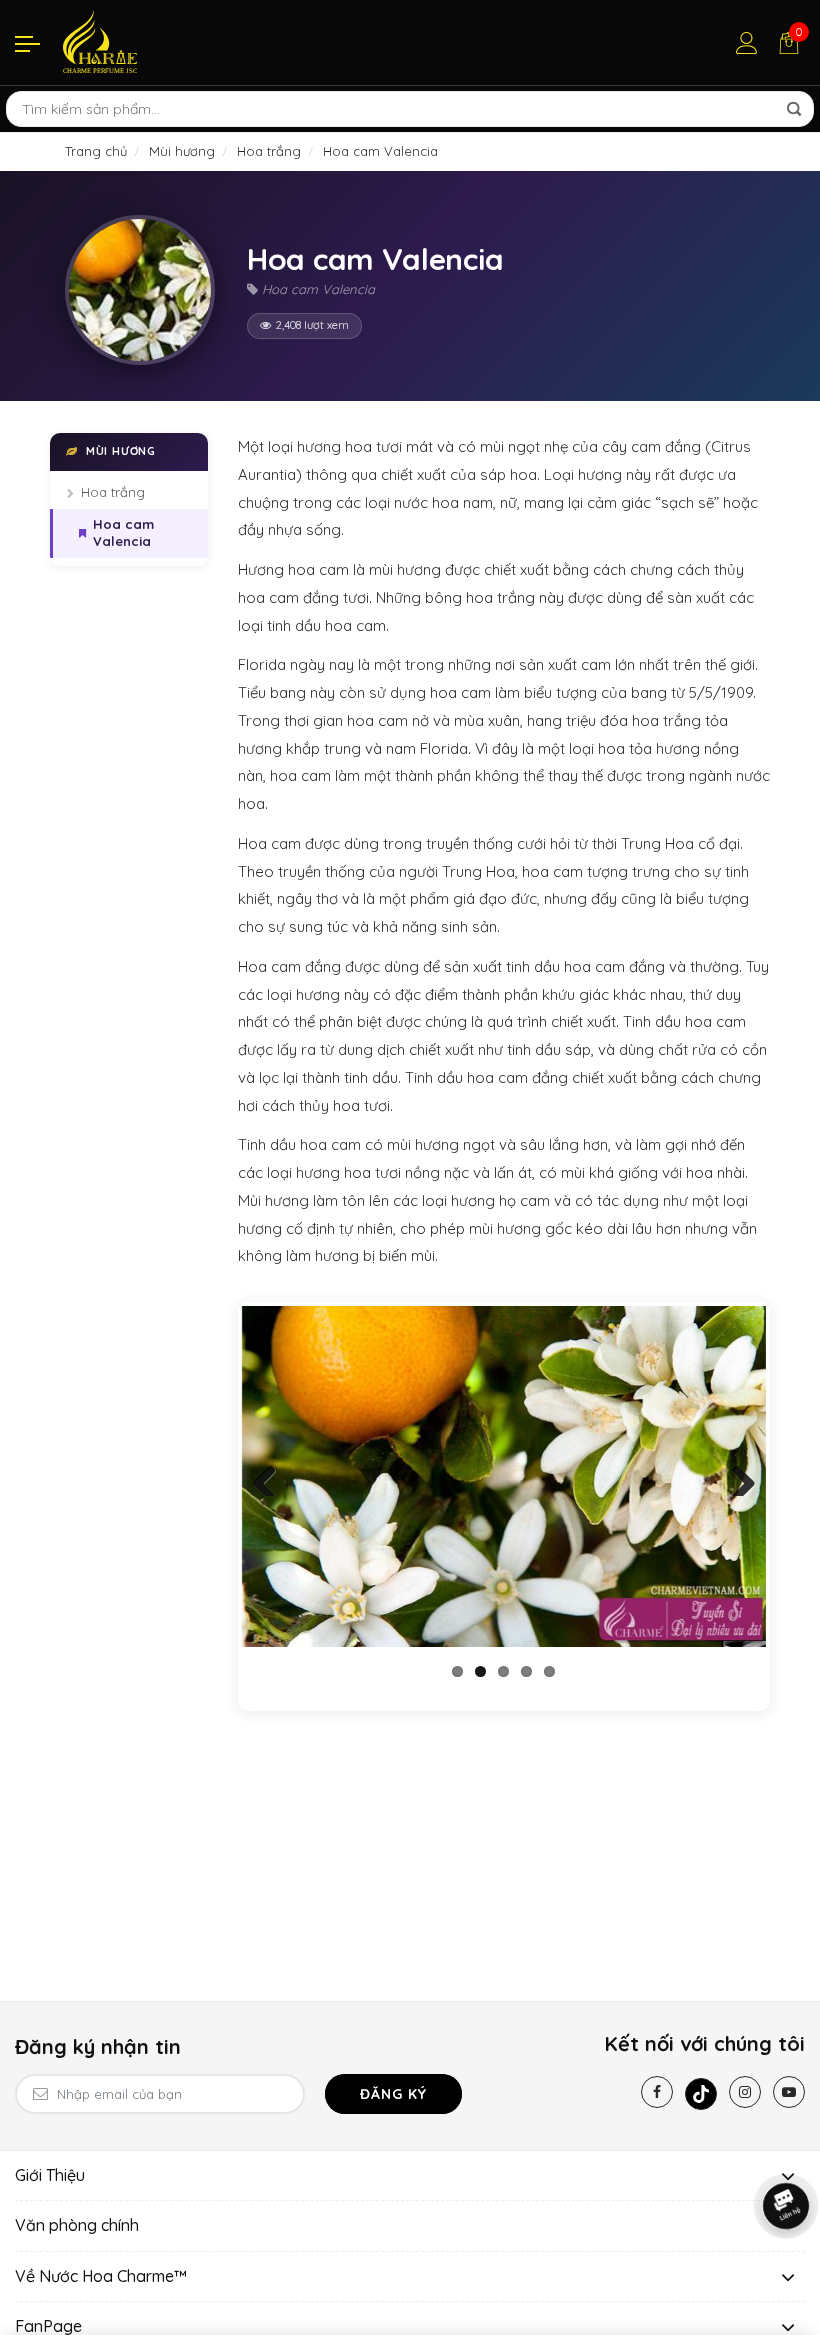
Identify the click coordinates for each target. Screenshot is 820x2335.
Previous (272, 1476)
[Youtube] (789, 2092)
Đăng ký (393, 2094)
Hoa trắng (113, 492)
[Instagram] (745, 2092)
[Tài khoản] (747, 43)
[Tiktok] (701, 2094)
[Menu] (27, 43)
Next (736, 1476)
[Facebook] (657, 2092)
